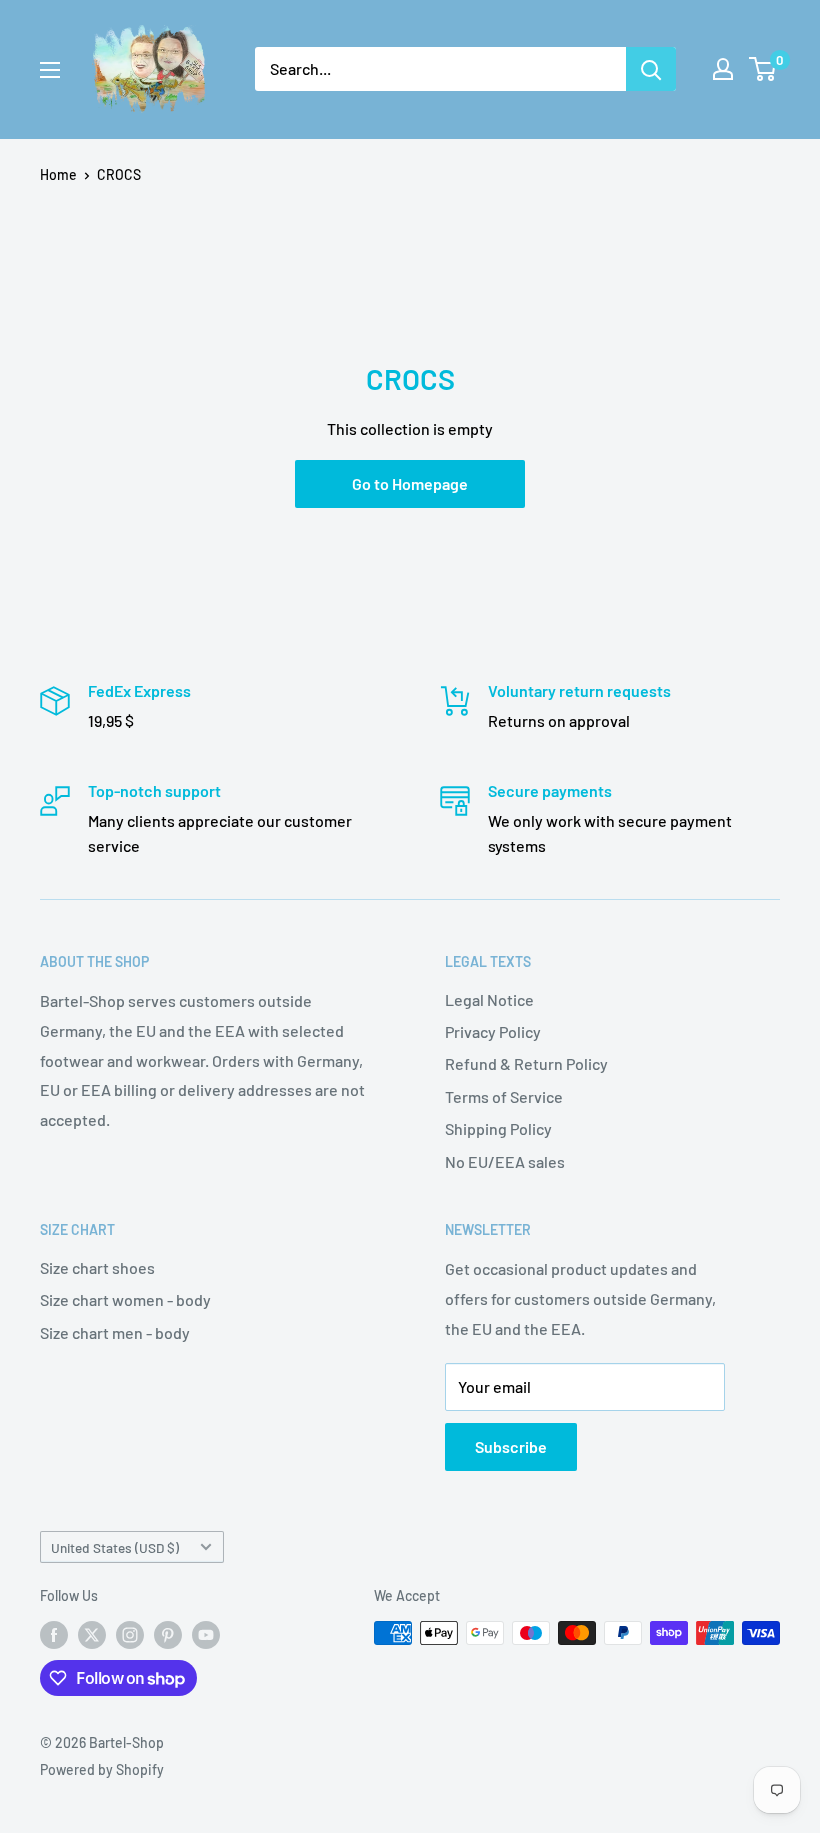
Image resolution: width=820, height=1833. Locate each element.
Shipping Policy (498, 1128)
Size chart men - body (115, 1332)
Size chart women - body (125, 1299)
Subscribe (511, 1446)
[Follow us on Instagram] (130, 1635)
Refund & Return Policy (526, 1063)
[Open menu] (50, 70)
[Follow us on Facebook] (54, 1635)
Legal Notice (489, 999)
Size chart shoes (97, 1267)
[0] (763, 69)
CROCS (119, 174)
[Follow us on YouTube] (206, 1635)
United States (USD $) (115, 1547)
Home (58, 174)
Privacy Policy (493, 1031)
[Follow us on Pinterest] (168, 1635)
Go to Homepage (410, 483)
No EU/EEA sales (505, 1161)
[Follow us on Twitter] (92, 1635)
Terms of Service (504, 1096)
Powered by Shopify (102, 1769)
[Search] (651, 69)
